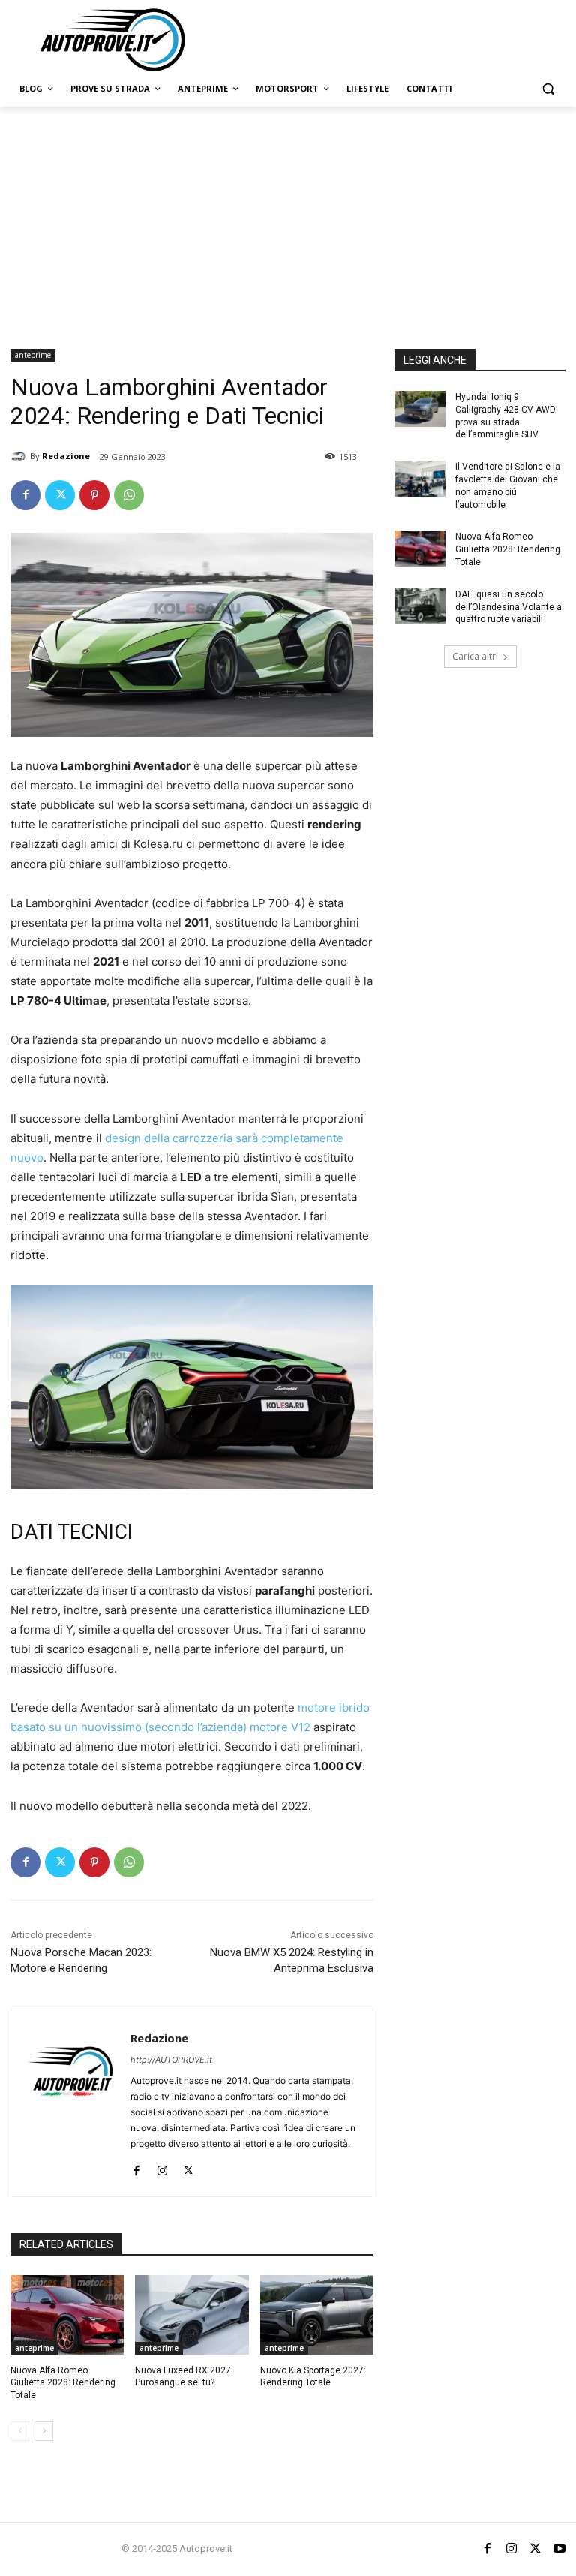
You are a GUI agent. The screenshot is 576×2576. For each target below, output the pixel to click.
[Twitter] (60, 495)
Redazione (66, 456)
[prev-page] (20, 2431)
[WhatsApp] (129, 495)
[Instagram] (162, 2167)
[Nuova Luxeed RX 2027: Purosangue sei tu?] (192, 2315)
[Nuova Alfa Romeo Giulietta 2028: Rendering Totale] (67, 2315)
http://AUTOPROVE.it (171, 2060)
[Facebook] (25, 495)
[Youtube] (559, 2549)
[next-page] (44, 2431)
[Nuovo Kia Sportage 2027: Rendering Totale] (317, 2315)
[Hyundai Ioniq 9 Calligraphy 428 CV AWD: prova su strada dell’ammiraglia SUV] (420, 409)
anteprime (33, 355)
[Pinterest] (94, 495)
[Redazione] (20, 456)
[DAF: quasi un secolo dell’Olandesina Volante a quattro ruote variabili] (420, 606)
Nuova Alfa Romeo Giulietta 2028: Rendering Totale (63, 2383)
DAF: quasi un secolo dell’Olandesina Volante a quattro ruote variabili (508, 607)
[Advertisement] (288, 219)
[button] (548, 89)
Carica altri (475, 656)
